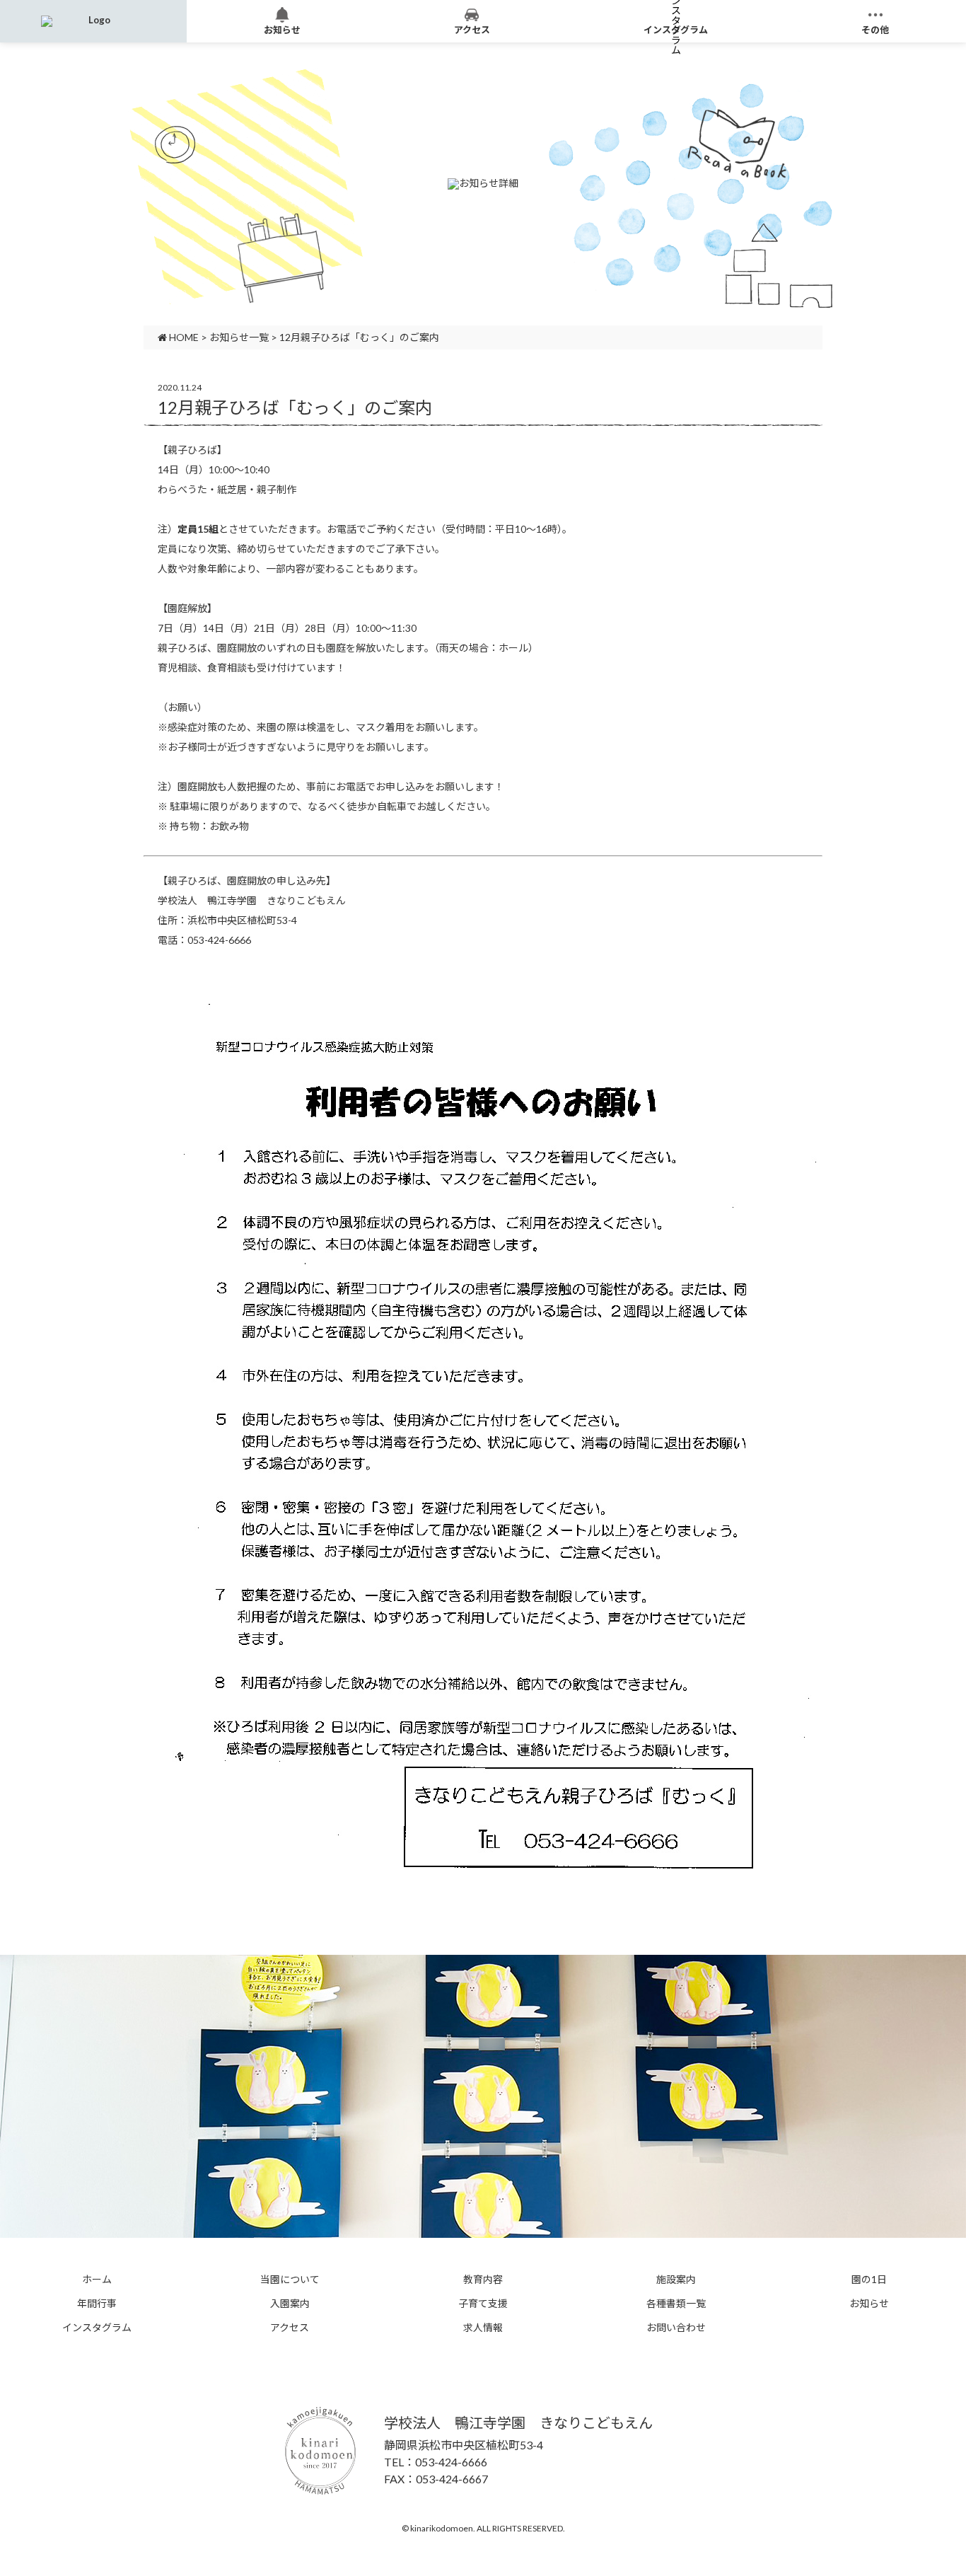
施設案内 (676, 2280)
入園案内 (290, 2304)
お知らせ (869, 2304)
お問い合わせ (676, 2328)
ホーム (97, 2280)
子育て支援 (483, 2304)
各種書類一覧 (676, 2304)
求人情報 (483, 2328)
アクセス (290, 2328)
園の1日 (869, 2280)
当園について (290, 2280)
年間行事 (97, 2304)
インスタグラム (97, 2328)
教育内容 (483, 2280)
